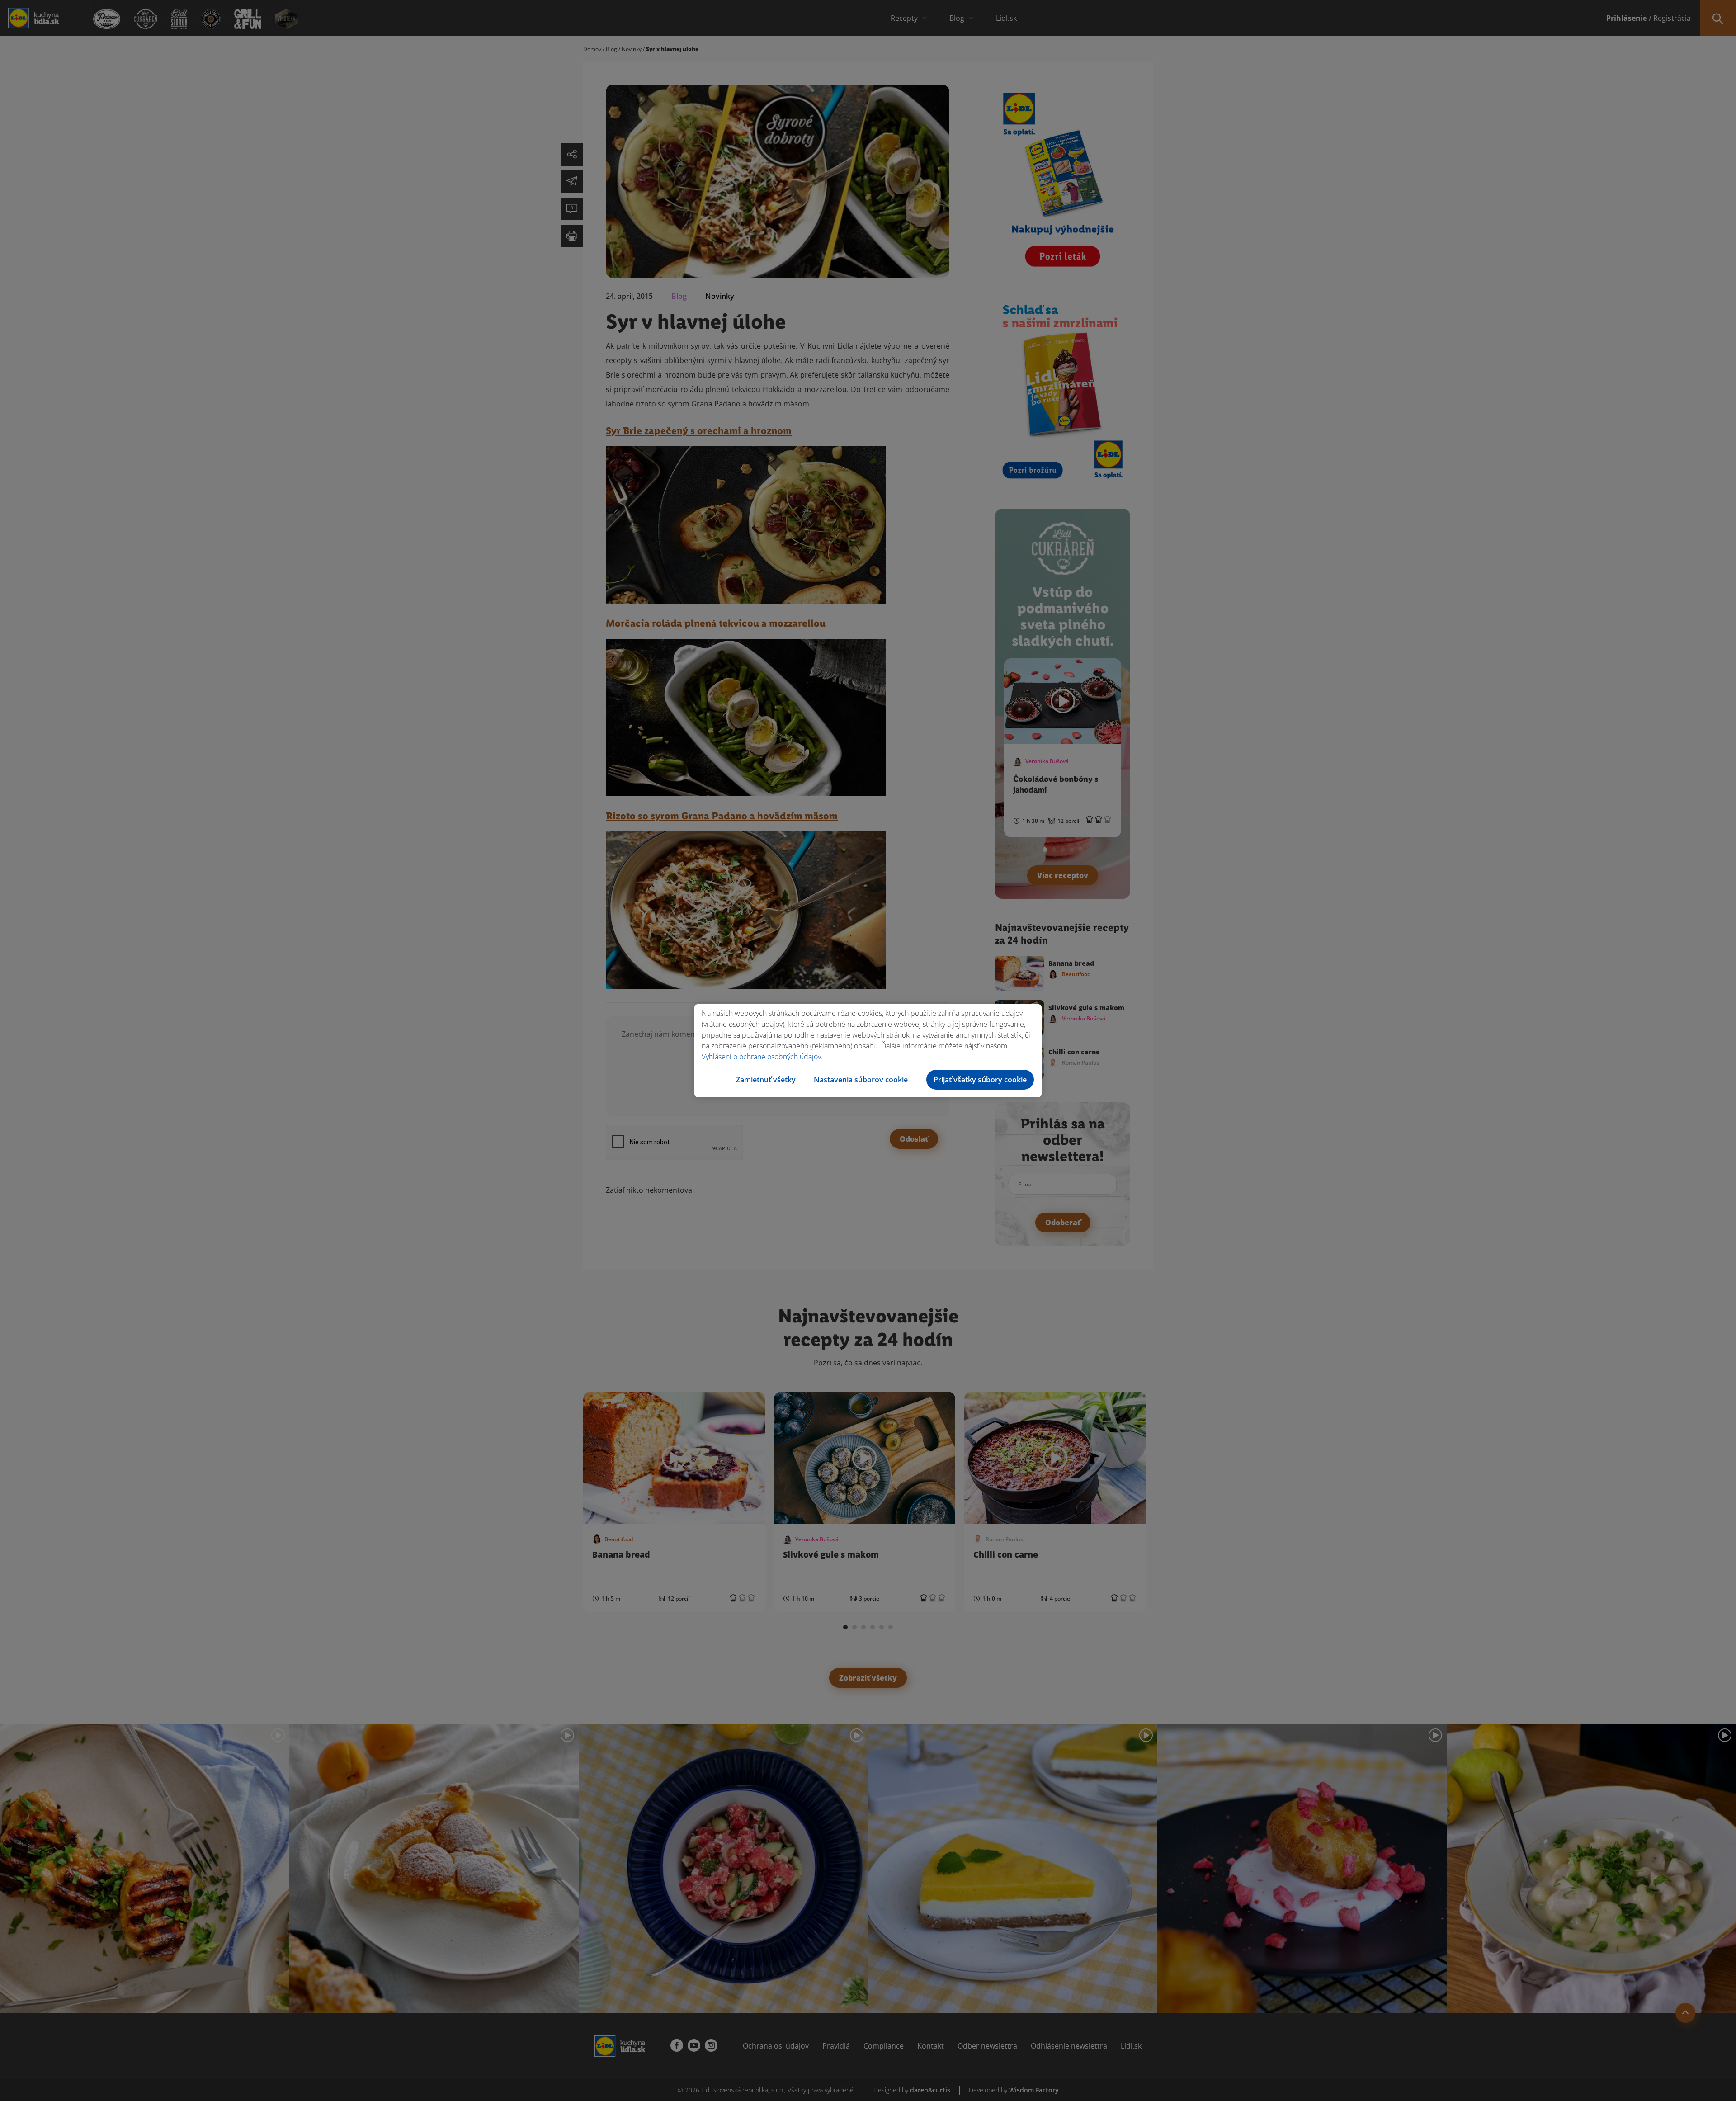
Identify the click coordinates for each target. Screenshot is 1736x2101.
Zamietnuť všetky (766, 1080)
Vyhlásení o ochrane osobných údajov (761, 1057)
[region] (868, 1051)
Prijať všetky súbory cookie (980, 1080)
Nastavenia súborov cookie (861, 1080)
